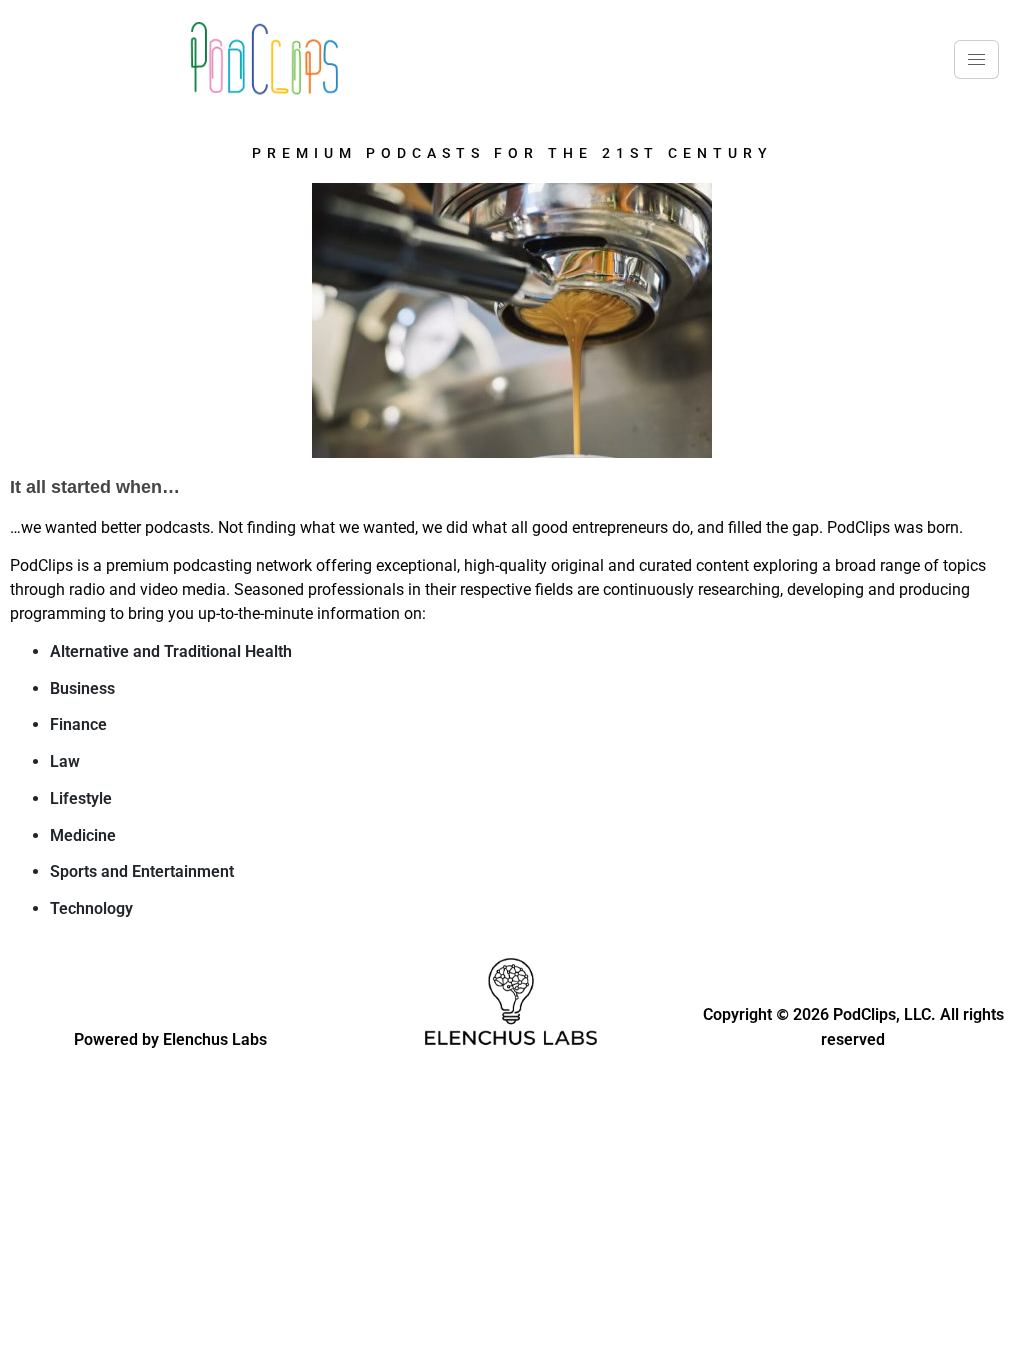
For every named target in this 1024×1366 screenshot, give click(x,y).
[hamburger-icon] (976, 59)
